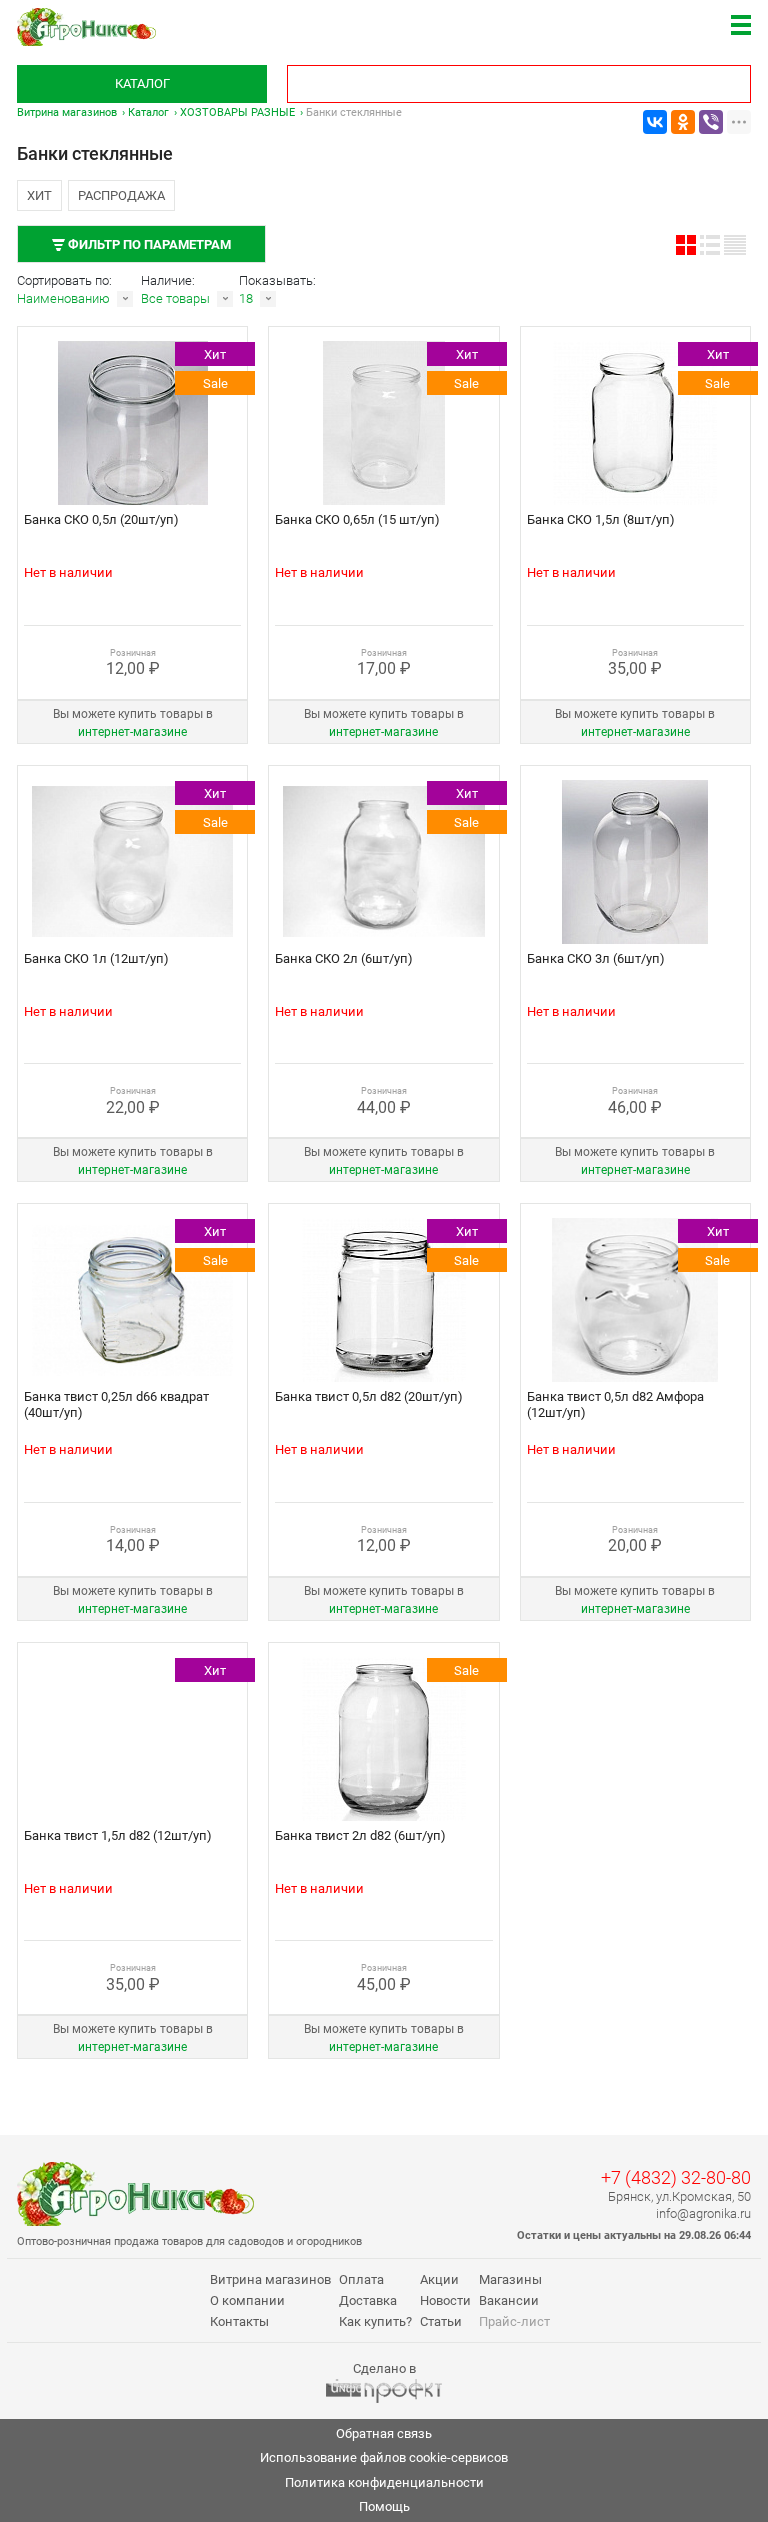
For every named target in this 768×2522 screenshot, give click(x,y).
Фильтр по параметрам (148, 244)
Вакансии (509, 2300)
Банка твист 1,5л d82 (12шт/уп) (118, 1835)
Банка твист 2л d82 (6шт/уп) (360, 1835)
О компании (247, 2300)
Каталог (142, 83)
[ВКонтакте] (655, 122)
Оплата (361, 2279)
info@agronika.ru (703, 2213)
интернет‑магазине (132, 732)
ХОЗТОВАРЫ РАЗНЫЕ (237, 112)
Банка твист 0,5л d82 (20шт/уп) (369, 1396)
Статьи (441, 2321)
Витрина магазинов (67, 112)
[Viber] (711, 122)
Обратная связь (384, 2433)
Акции (439, 2279)
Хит (39, 195)
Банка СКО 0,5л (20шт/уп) (101, 519)
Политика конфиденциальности (384, 2482)
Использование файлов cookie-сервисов (384, 2457)
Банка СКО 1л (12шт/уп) (96, 958)
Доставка (368, 2300)
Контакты (239, 2321)
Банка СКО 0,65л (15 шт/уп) (357, 519)
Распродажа (121, 195)
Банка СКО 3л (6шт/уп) (596, 958)
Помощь (384, 2506)
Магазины (510, 2279)
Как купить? (375, 2321)
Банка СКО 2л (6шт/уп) (344, 958)
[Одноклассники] (683, 122)
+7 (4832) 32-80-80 (676, 2177)
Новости (445, 2300)
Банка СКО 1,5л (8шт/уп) (601, 519)
